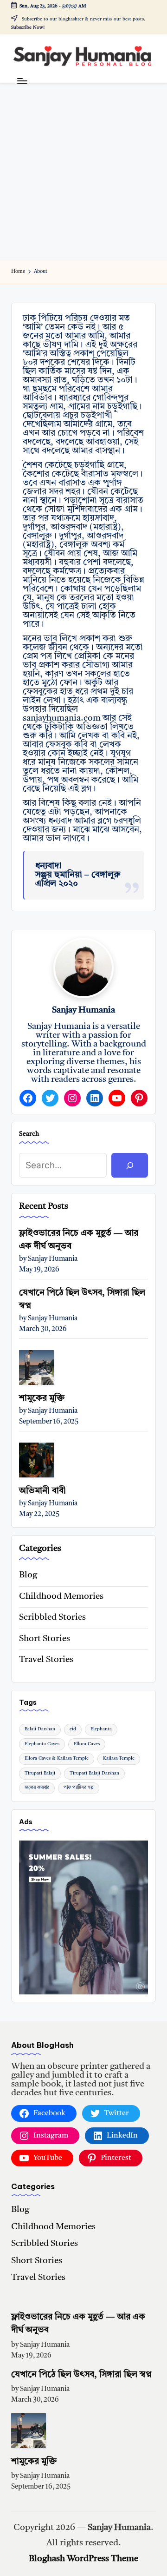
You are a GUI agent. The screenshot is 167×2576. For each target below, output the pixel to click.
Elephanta (101, 1729)
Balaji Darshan (40, 1729)
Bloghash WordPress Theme (83, 2559)
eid (73, 1729)
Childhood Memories (61, 1597)
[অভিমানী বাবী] (36, 1460)
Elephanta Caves (42, 1744)
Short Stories (45, 1639)
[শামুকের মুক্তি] (36, 1367)
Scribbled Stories (52, 1618)
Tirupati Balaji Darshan (94, 1773)
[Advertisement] (83, 172)
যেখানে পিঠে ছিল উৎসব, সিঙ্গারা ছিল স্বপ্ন (82, 1300)
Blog (28, 1575)
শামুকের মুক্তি (42, 1399)
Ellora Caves (87, 1744)
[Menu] (22, 81)
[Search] (130, 1165)
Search (29, 1134)
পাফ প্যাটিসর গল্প (79, 1788)
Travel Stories (46, 1660)
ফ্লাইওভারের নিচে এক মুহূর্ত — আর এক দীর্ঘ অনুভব (79, 1240)
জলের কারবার (37, 1788)
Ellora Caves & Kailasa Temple (57, 1758)
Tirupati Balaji (40, 1773)
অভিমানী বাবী (42, 1491)
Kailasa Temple (119, 1758)
